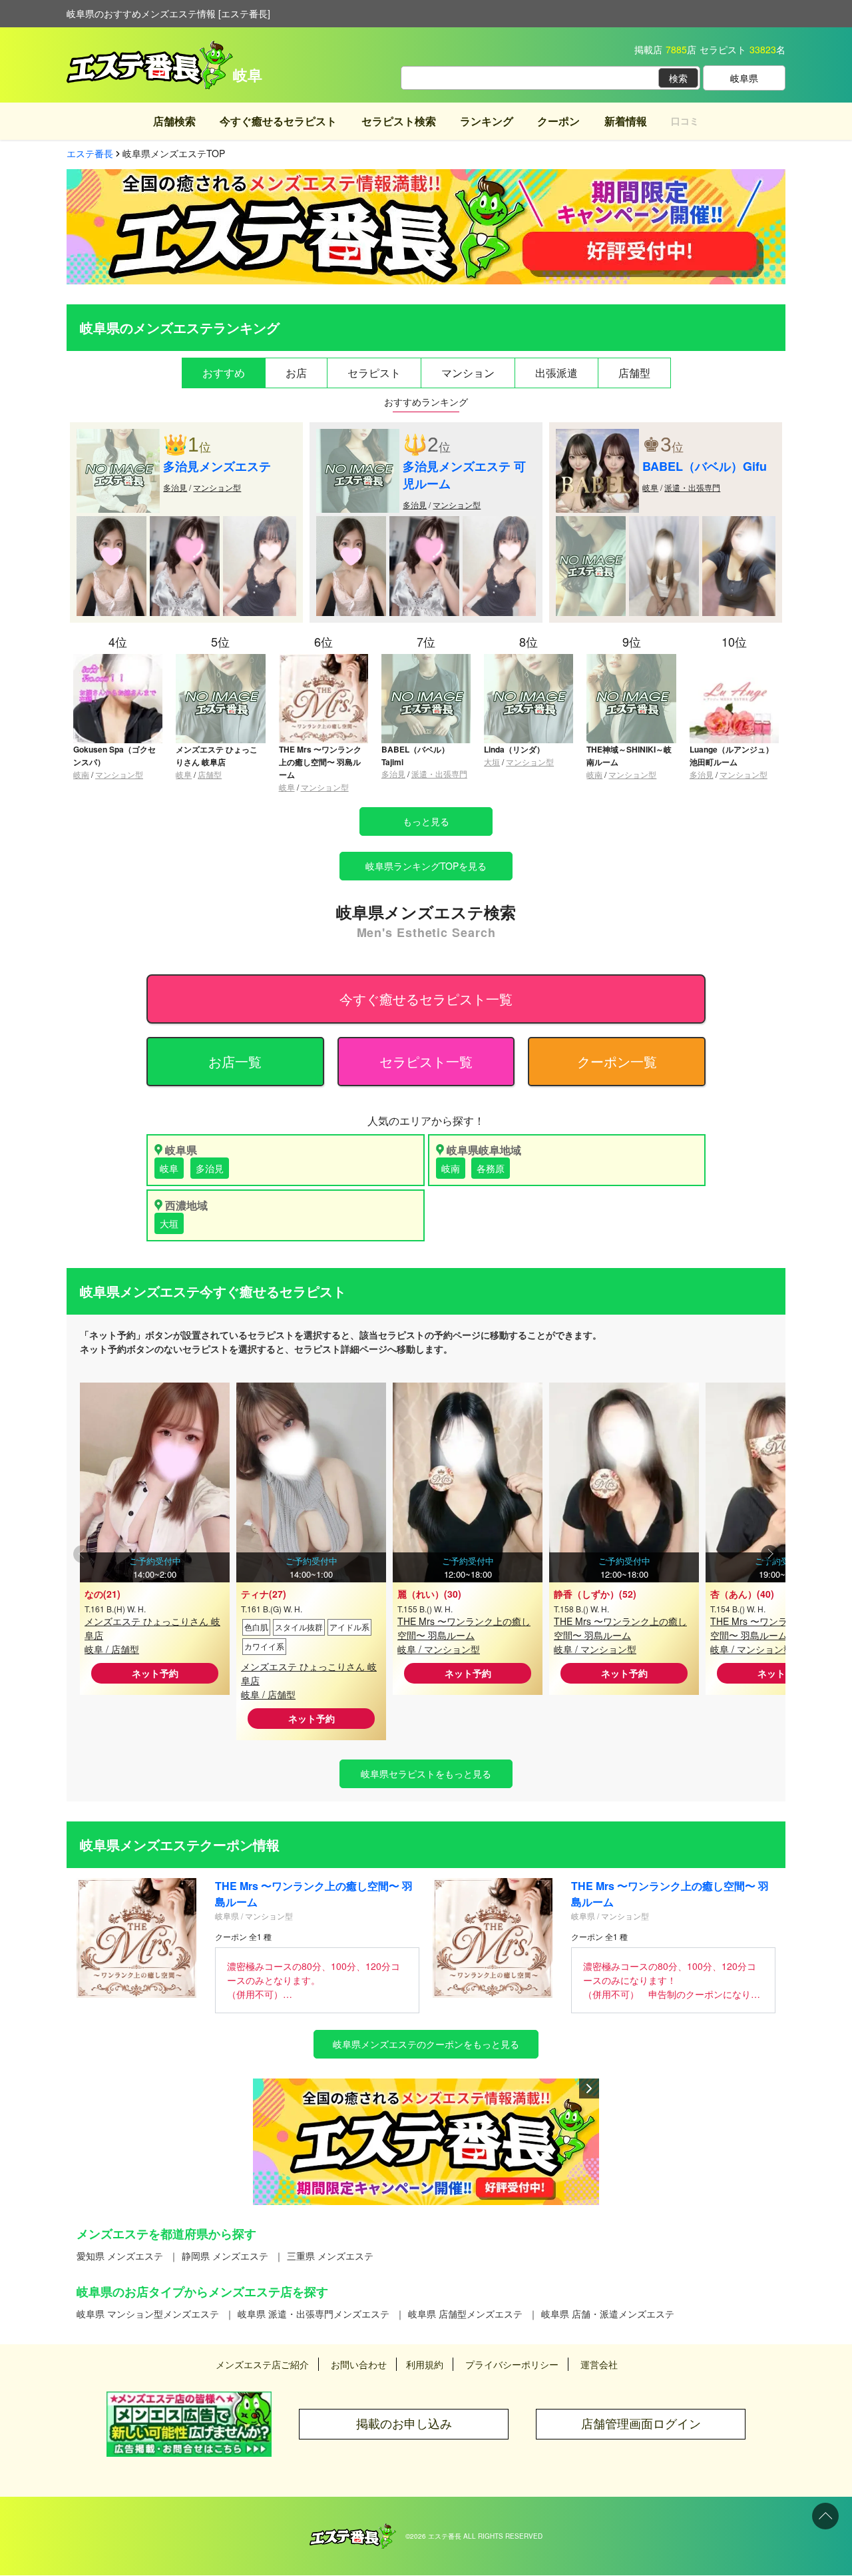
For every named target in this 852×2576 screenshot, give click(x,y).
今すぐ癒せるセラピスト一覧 (426, 999)
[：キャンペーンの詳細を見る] (426, 2142)
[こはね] (260, 523)
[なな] (664, 523)
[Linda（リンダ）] (529, 660)
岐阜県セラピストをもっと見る (426, 1773)
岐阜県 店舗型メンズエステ (465, 2314)
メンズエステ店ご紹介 (262, 2364)
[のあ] (739, 523)
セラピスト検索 (399, 121)
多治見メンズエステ (217, 466)
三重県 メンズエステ (330, 2256)
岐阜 (650, 487)
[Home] (353, 2530)
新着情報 (626, 121)
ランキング (487, 121)
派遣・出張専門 (692, 487)
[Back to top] (825, 2516)
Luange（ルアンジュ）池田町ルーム (732, 756)
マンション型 (217, 487)
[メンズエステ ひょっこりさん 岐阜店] (220, 660)
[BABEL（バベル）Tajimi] (426, 660)
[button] (770, 1555)
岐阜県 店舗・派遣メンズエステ (608, 2314)
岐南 (81, 774)
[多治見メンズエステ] (118, 436)
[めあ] (185, 523)
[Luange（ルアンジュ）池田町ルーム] (734, 660)
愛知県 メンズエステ (120, 2256)
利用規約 (425, 2364)
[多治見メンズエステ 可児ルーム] (358, 436)
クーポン (558, 121)
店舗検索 (174, 121)
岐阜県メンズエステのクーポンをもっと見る (426, 2044)
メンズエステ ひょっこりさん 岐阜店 (217, 756)
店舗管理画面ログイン (641, 2424)
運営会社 (599, 2364)
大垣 (492, 762)
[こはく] (591, 523)
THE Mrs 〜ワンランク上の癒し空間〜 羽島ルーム (320, 762)
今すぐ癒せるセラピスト (278, 121)
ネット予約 (155, 1673)
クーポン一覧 (617, 1061)
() (103, 1594)
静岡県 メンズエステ (225, 2256)
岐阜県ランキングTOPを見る (426, 866)
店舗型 (210, 774)
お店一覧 (235, 1061)
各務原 (491, 1168)
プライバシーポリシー (512, 2364)
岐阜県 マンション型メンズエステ (148, 2314)
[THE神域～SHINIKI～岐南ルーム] (631, 660)
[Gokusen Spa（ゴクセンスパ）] (118, 660)
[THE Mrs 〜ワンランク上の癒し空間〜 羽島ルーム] (323, 660)
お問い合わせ (359, 2364)
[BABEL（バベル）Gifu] (597, 436)
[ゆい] (111, 523)
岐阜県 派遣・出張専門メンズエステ (314, 2314)
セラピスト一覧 (426, 1061)
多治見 (175, 487)
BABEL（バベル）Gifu (705, 466)
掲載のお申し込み (404, 2424)
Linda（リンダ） (514, 749)
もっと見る (426, 821)
